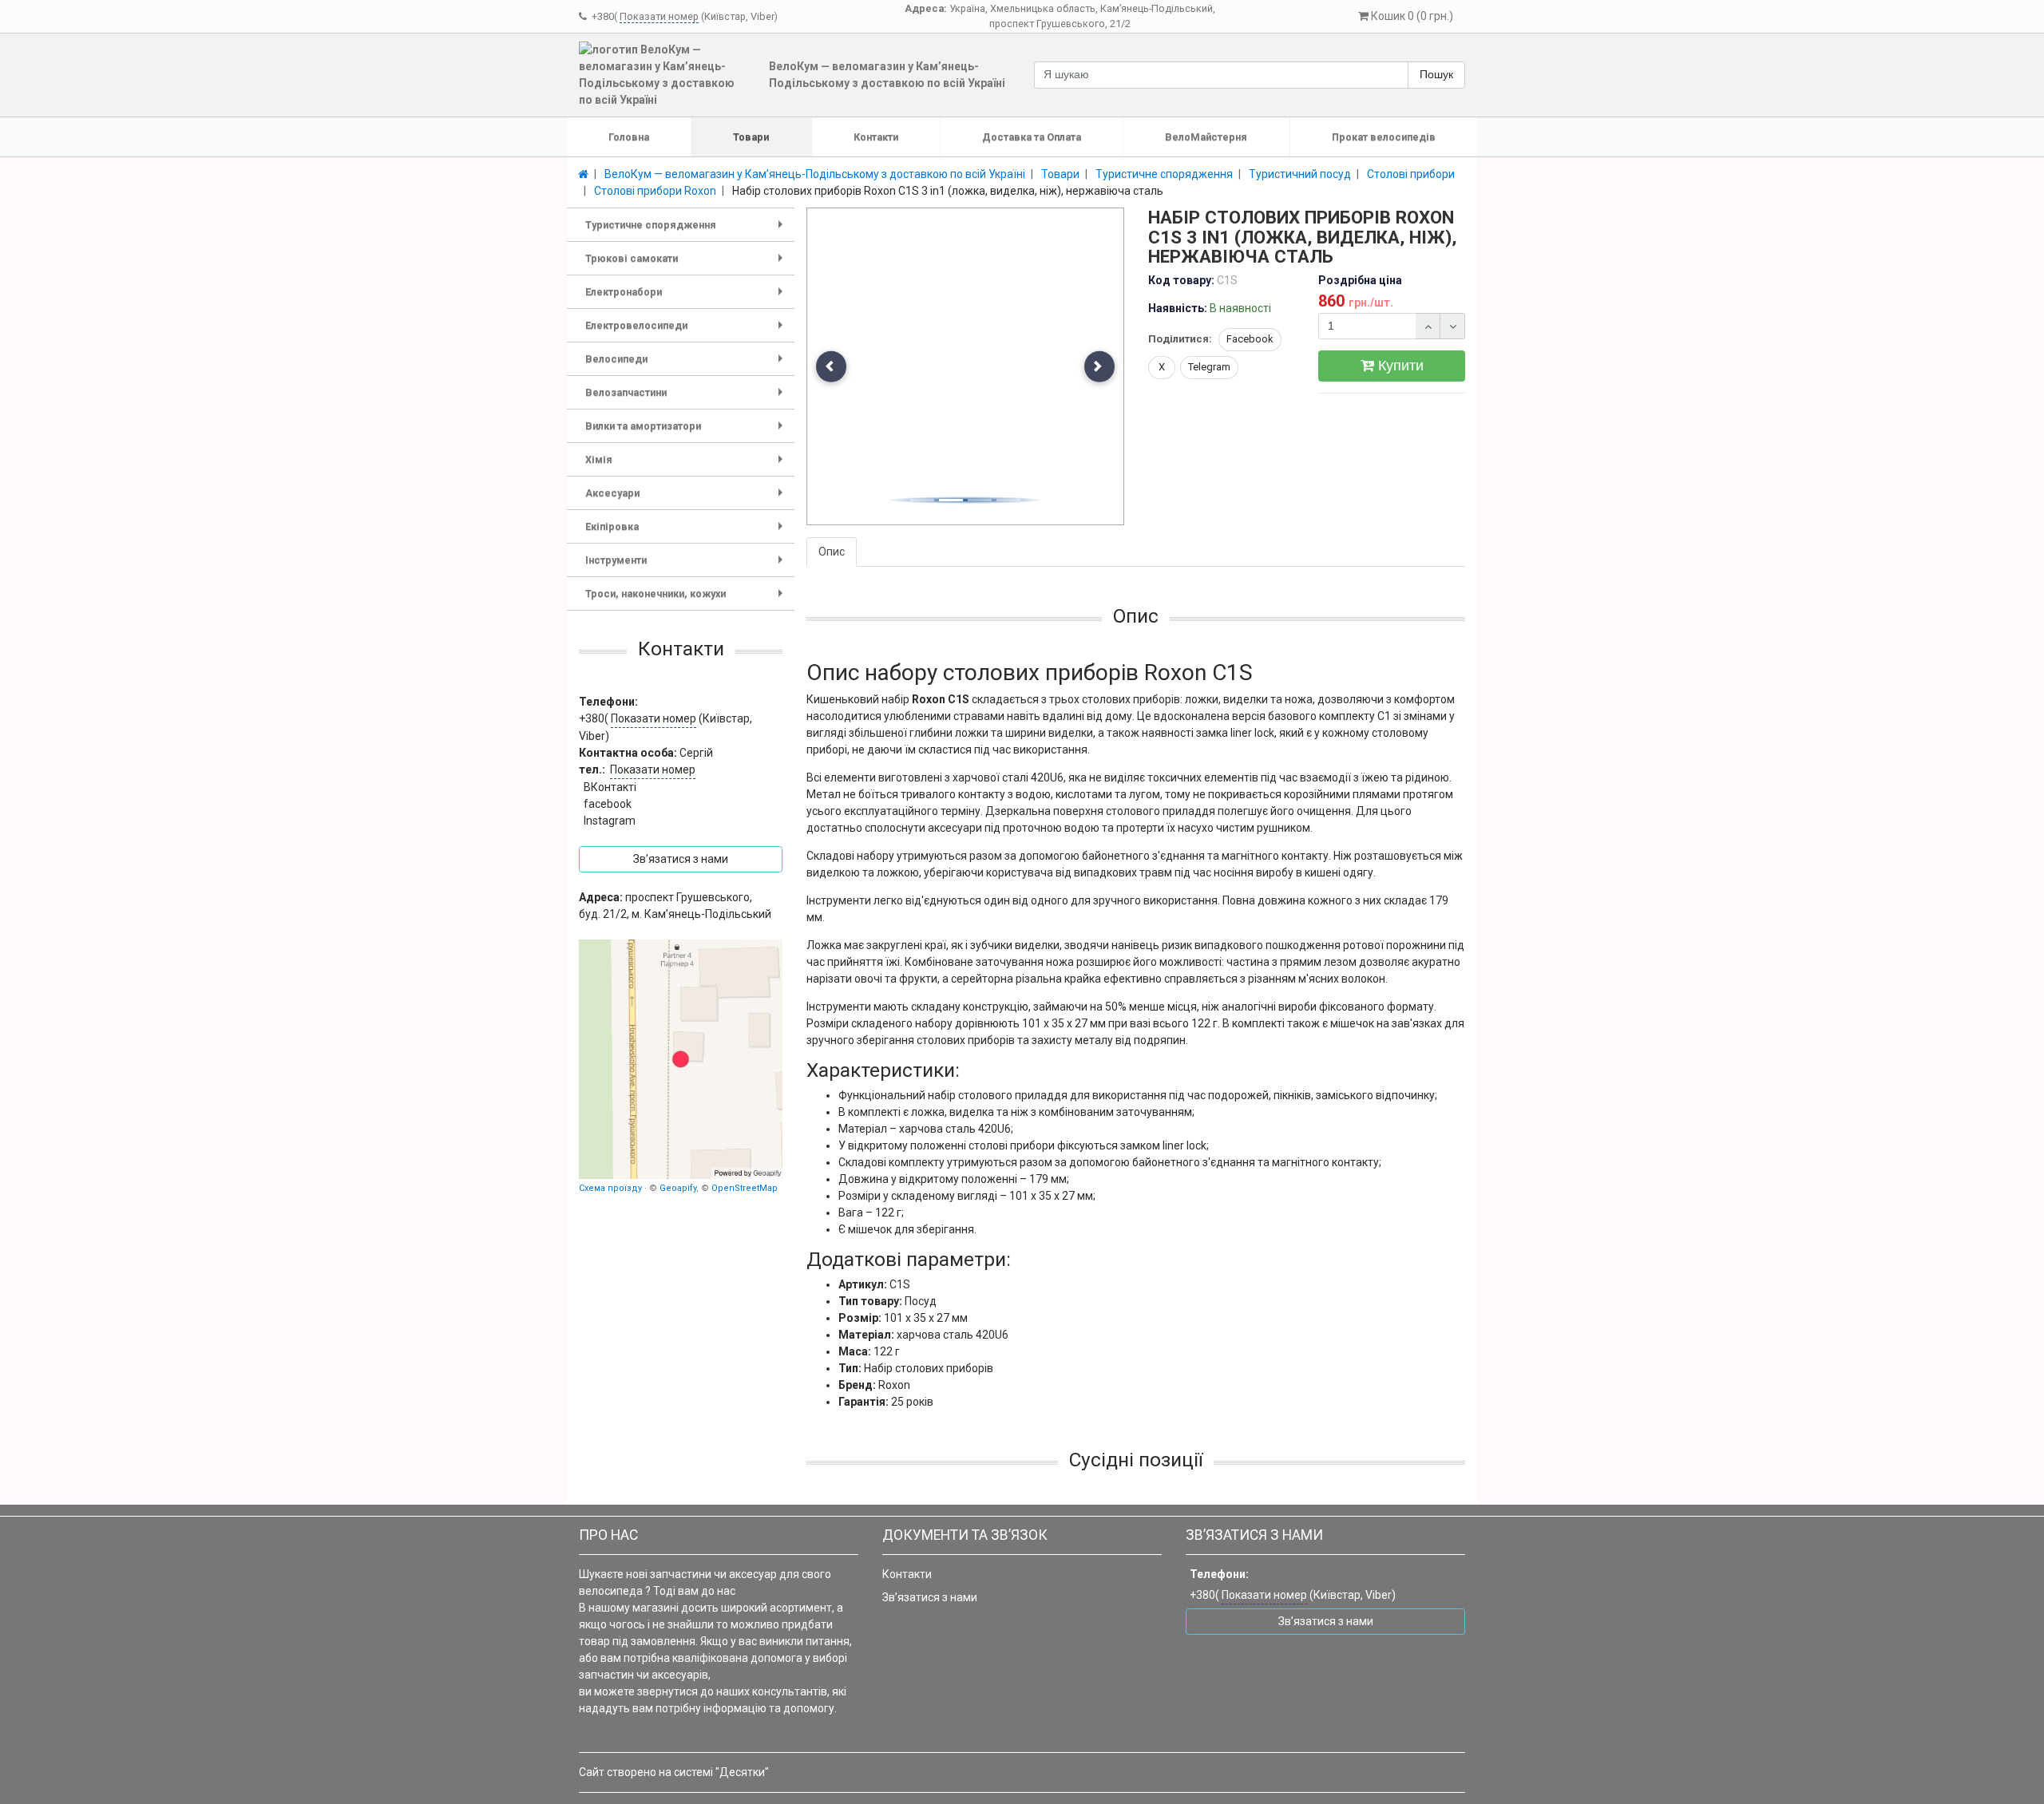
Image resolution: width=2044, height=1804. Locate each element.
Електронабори (687, 297)
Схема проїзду (610, 1188)
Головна (629, 137)
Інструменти (687, 566)
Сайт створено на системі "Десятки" (674, 1772)
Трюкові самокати (687, 264)
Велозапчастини (687, 398)
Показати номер (659, 16)
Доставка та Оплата (1032, 137)
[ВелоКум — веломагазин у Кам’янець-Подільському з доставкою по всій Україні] (681, 1059)
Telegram (1209, 367)
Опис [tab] (832, 552)
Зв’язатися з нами (930, 1597)
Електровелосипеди (687, 331)
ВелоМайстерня (1206, 137)
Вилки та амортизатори (687, 431)
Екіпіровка (687, 532)
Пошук (1436, 74)
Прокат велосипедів (1384, 137)
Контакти (876, 137)
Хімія (687, 465)
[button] (832, 367)
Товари (751, 137)
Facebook (1250, 339)
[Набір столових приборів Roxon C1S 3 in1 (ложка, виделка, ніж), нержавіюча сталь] (966, 367)
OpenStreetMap (745, 1188)
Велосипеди (687, 364)
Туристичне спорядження (687, 230)
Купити (1399, 366)
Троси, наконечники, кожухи (687, 599)
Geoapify (678, 1188)
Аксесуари (687, 498)
